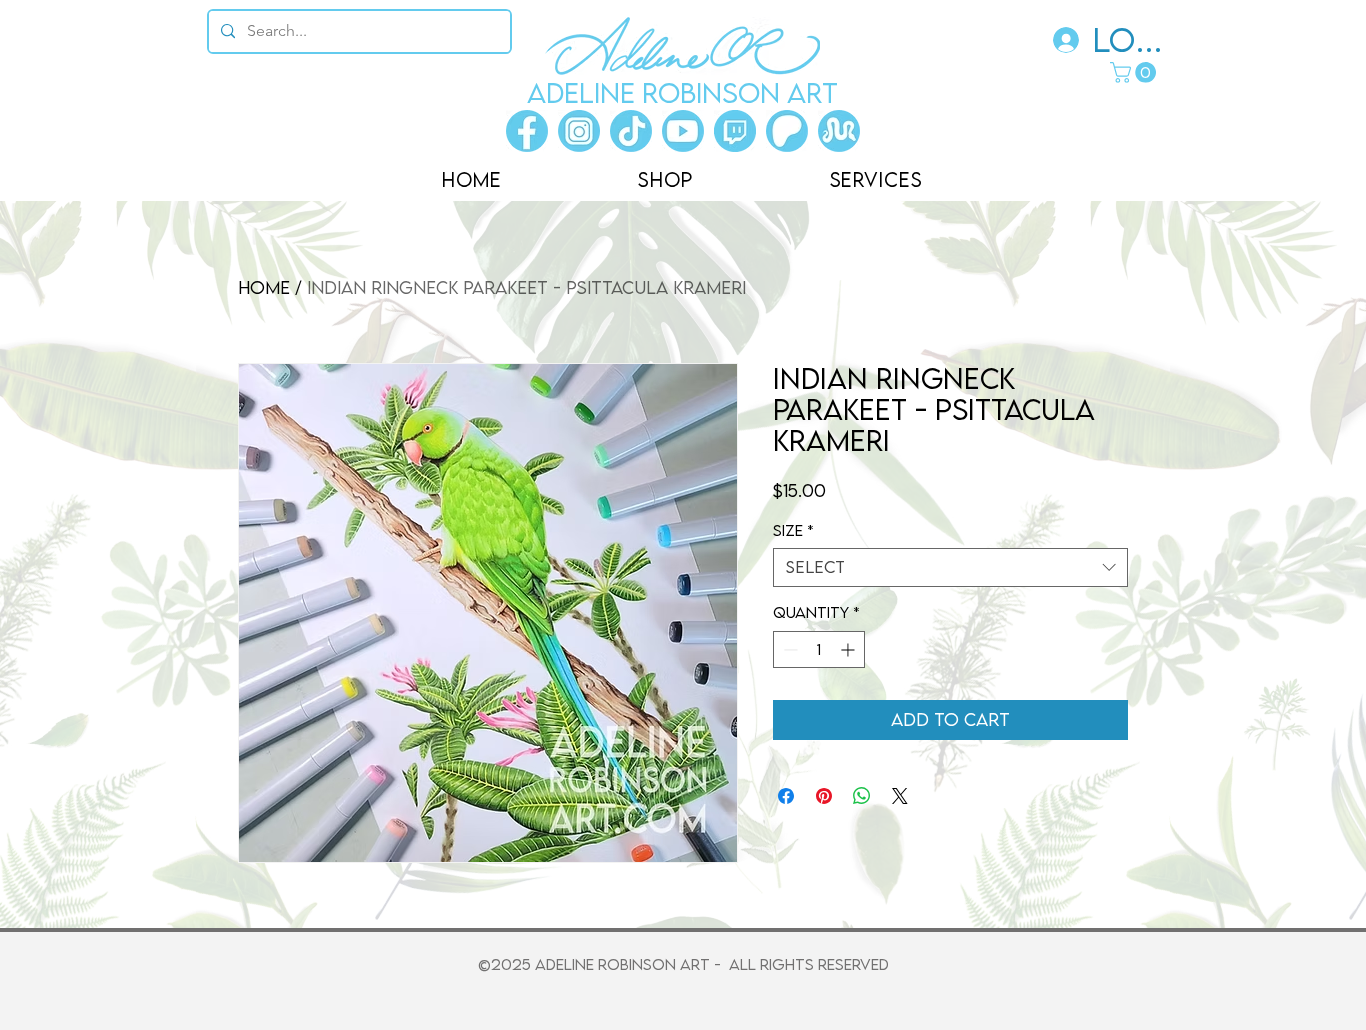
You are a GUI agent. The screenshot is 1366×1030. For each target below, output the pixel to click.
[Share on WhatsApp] (862, 796)
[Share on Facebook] (786, 796)
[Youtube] (683, 131)
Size (793, 530)
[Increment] (849, 649)
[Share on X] (900, 796)
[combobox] (950, 567)
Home (264, 287)
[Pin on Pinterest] (824, 796)
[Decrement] (788, 649)
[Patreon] (787, 131)
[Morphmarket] (839, 131)
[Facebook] (527, 131)
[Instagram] (579, 131)
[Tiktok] (631, 131)
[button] (1135, 72)
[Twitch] (735, 131)
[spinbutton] (819, 649)
